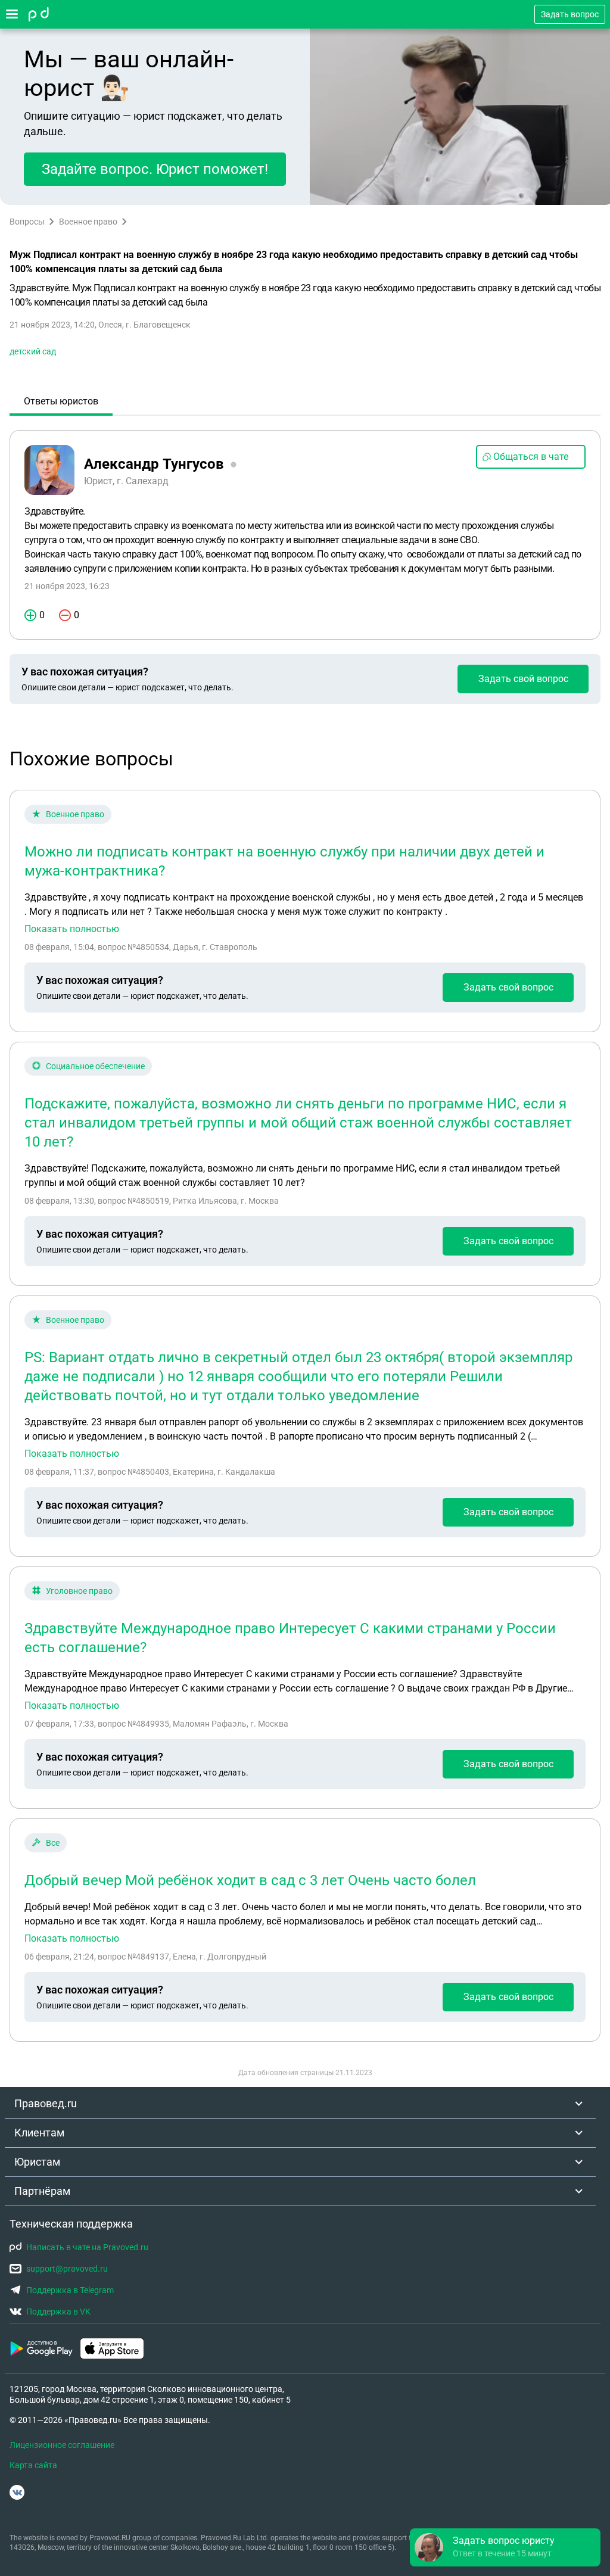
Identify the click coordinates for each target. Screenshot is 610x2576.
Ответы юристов (61, 401)
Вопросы (27, 222)
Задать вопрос (570, 14)
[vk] (17, 2492)
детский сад (33, 351)
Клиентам (39, 2133)
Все (53, 1843)
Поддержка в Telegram (70, 2290)
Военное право (88, 222)
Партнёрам (42, 2191)
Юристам (37, 2162)
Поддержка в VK (58, 2312)
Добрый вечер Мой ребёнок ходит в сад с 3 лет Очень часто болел (250, 1880)
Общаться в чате (531, 457)
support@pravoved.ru (67, 2269)
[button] (505, 2547)
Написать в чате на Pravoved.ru (87, 2247)
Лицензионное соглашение (62, 2445)
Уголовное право (79, 1591)
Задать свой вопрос (523, 679)
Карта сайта (33, 2465)
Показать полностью (72, 929)
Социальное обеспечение (95, 1066)
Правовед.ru (46, 2103)
